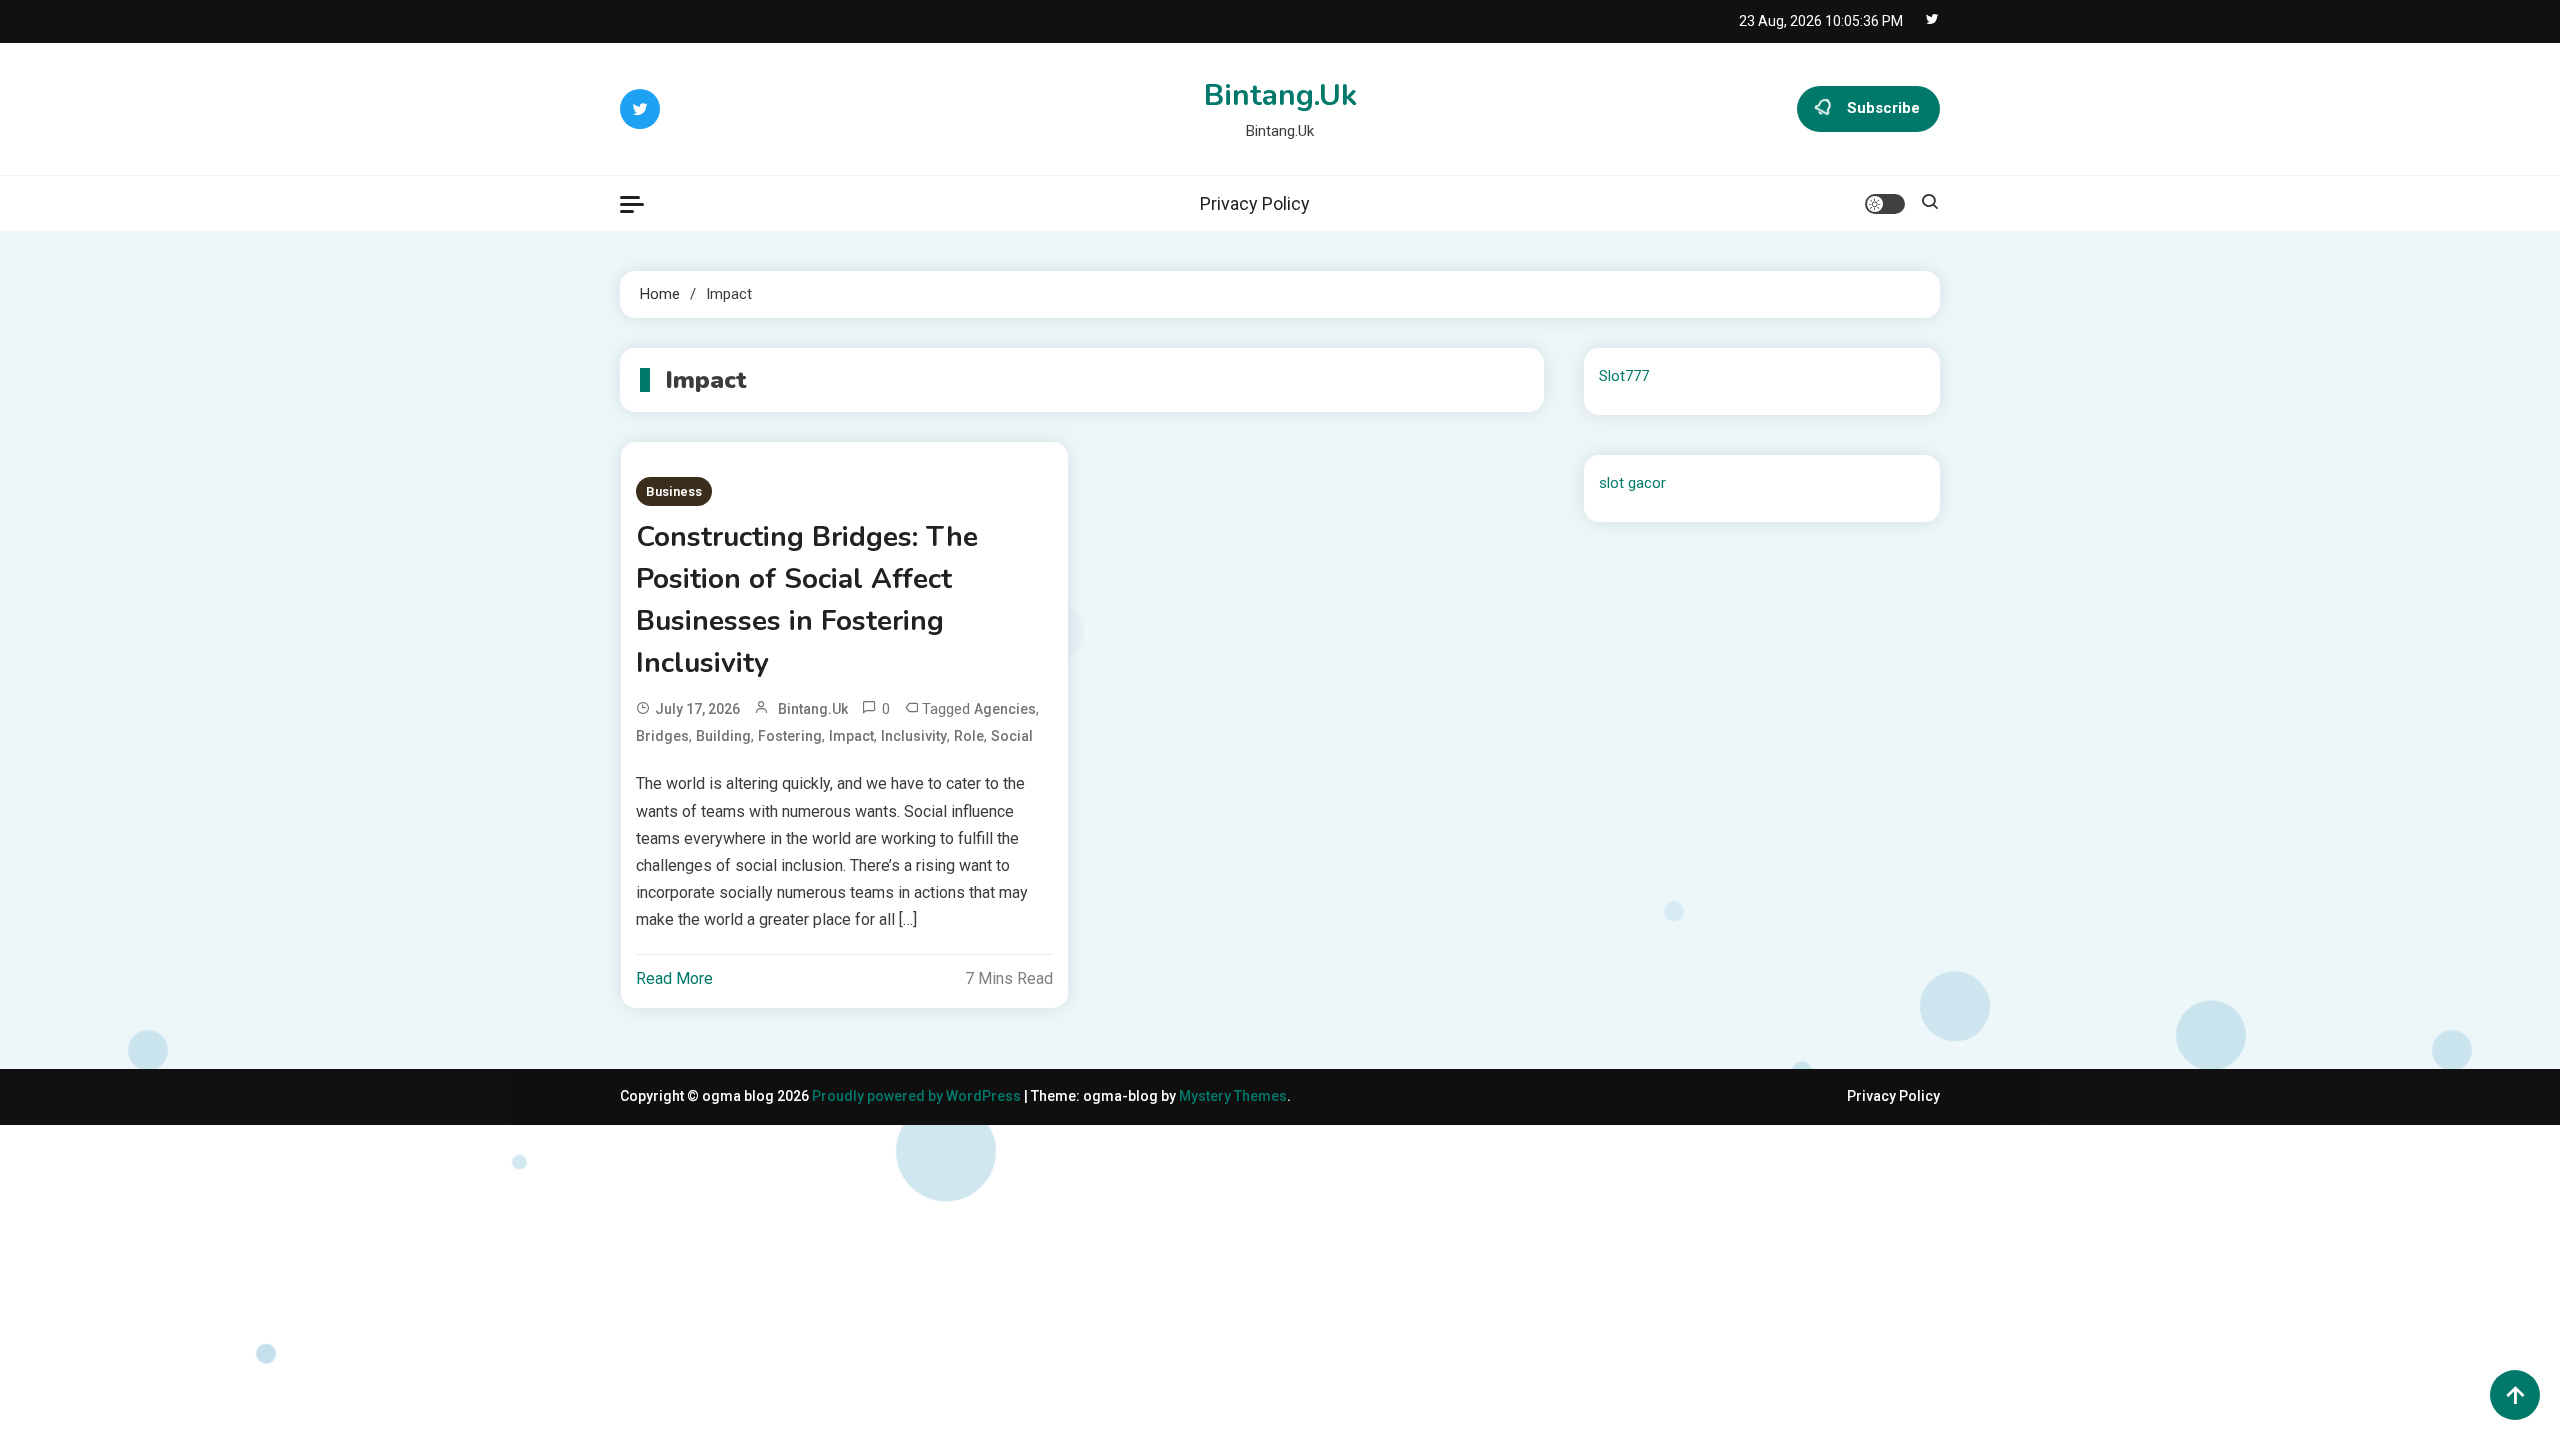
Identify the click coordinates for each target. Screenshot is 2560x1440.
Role (969, 736)
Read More (674, 978)
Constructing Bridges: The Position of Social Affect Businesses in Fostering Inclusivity (807, 600)
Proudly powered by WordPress (918, 1096)
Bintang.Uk (1280, 95)
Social (1012, 736)
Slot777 (1624, 376)
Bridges (662, 736)
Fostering (790, 736)
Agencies (1005, 709)
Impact (851, 736)
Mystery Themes (1233, 1096)
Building (723, 736)
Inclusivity (914, 736)
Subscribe (1883, 108)
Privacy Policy (1255, 203)
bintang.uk (813, 709)
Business (674, 491)
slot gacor (1632, 483)
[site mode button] (1885, 204)
